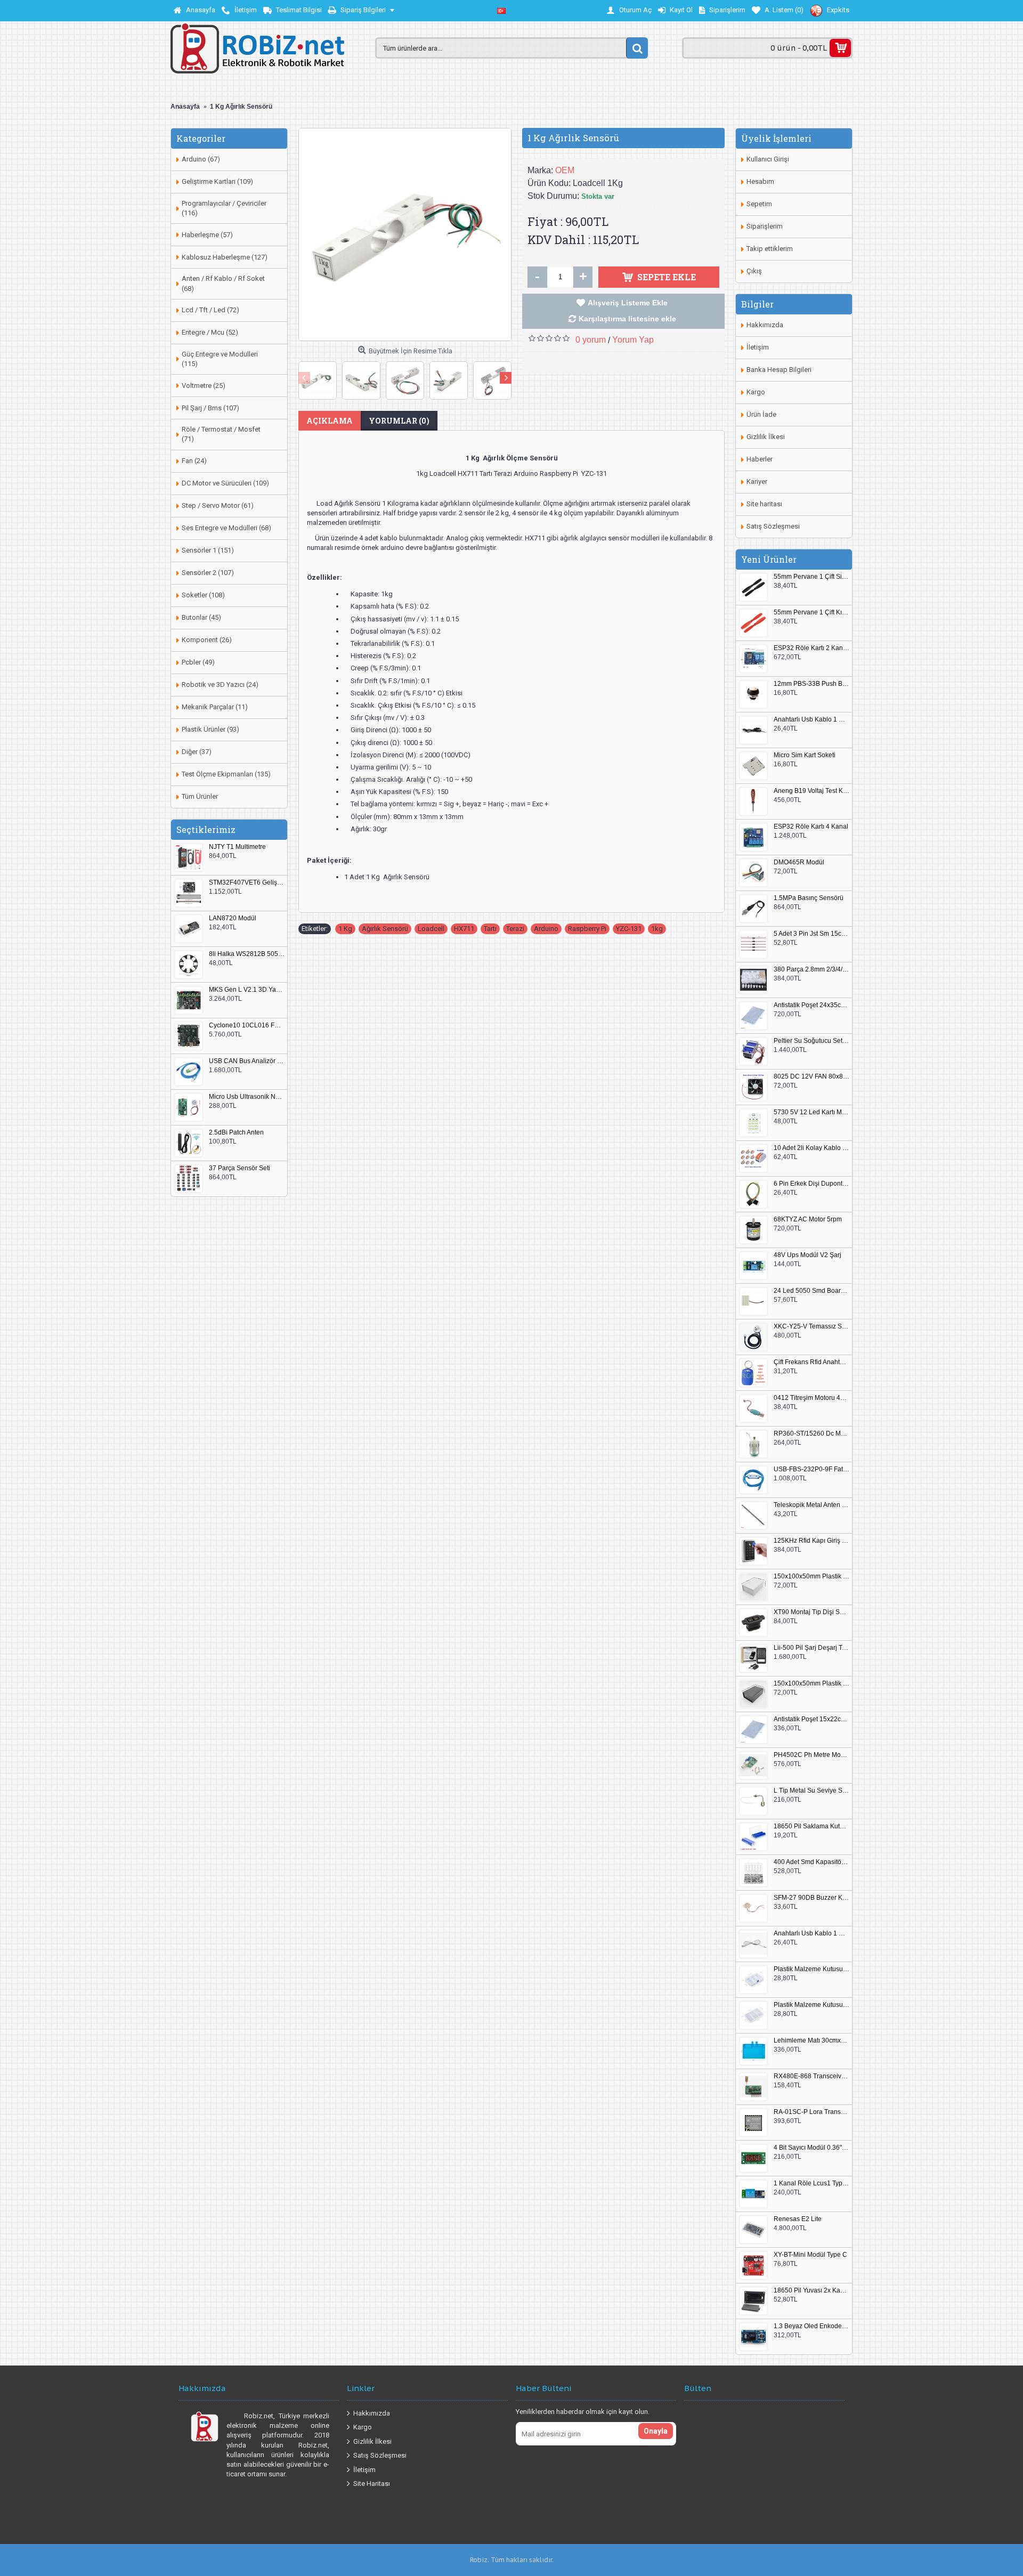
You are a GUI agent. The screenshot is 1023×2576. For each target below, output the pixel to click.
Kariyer (757, 481)
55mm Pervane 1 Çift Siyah (811, 577)
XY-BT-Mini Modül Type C (810, 2255)
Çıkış (754, 271)
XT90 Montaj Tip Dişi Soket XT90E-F (811, 1612)
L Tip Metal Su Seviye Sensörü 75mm (811, 1791)
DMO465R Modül (799, 862)
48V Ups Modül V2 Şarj (807, 1255)
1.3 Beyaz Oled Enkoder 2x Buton (811, 2326)
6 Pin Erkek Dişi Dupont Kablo (811, 1184)
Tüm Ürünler (200, 796)
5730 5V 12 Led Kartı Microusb (811, 1112)
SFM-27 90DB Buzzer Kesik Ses (811, 1898)
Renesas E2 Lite (798, 2219)
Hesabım (760, 181)
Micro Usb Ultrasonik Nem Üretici (247, 1097)
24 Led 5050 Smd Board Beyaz (811, 1291)
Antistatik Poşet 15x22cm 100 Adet (811, 1719)
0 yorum (591, 340)
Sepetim (759, 204)
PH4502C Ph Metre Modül (811, 1755)
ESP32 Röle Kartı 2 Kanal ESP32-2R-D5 (811, 648)
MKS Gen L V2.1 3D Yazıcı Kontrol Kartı (247, 990)
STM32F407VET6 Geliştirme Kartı (247, 883)
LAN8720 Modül (233, 918)
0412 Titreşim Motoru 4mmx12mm (811, 1398)
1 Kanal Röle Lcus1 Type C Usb (811, 2184)
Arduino (546, 929)
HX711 (464, 929)
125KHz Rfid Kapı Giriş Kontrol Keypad (811, 1541)
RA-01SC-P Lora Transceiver (811, 2112)
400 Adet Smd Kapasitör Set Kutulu (811, 1862)
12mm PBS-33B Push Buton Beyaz (811, 684)
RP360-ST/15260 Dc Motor (811, 1434)
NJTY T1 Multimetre (237, 847)
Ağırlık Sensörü (385, 929)
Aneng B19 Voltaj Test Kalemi (811, 791)
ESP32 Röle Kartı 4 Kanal (811, 827)
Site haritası (764, 504)
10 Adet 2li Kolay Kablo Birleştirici (811, 1148)
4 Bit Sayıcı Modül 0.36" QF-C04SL (811, 2148)
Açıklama (330, 421)
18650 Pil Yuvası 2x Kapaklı (811, 2291)
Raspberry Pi (587, 929)
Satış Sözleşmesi (773, 526)
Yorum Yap (633, 340)
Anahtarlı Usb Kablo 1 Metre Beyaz (811, 1934)
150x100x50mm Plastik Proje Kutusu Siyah (811, 1684)
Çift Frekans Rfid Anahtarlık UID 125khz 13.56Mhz (811, 1362)
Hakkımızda (765, 325)
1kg (657, 929)
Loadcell (431, 929)
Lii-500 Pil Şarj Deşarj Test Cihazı (811, 1648)
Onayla (656, 2431)
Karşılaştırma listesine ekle (627, 319)
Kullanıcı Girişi (768, 159)
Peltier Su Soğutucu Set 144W (811, 1041)
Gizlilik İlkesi (766, 437)
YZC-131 (629, 929)
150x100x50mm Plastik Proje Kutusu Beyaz (811, 1577)
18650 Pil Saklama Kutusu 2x (811, 1826)
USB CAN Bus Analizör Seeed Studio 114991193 (247, 1061)
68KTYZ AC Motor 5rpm (808, 1220)
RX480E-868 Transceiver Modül (811, 2076)
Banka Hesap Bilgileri (779, 370)
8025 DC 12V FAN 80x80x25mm (811, 1077)
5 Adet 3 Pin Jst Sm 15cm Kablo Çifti (811, 934)
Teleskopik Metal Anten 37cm (811, 1505)
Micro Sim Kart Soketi (805, 755)
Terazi (515, 929)
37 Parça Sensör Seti (239, 1168)
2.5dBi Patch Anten (236, 1133)
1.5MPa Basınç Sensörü (809, 898)
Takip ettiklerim (770, 249)
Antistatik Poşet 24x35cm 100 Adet (811, 1005)
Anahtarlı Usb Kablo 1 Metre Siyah (811, 720)
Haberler (760, 459)
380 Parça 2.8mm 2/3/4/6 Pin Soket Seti (811, 970)
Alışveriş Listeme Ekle (628, 303)
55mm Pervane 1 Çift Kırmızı (811, 613)
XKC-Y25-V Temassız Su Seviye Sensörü (811, 1327)
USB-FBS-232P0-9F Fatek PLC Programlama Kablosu (811, 1469)
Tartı (490, 929)
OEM (565, 170)
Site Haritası (372, 2484)
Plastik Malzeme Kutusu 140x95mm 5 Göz (811, 1969)
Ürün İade (761, 414)
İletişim (758, 347)
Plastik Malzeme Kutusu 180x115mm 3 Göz (811, 2005)
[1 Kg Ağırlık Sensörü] (405, 234)
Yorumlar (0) (399, 421)
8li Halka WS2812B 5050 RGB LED (247, 954)
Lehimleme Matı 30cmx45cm (811, 2041)
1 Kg (345, 929)
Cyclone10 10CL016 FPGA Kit (247, 1026)
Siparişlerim (765, 226)
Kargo (756, 392)
